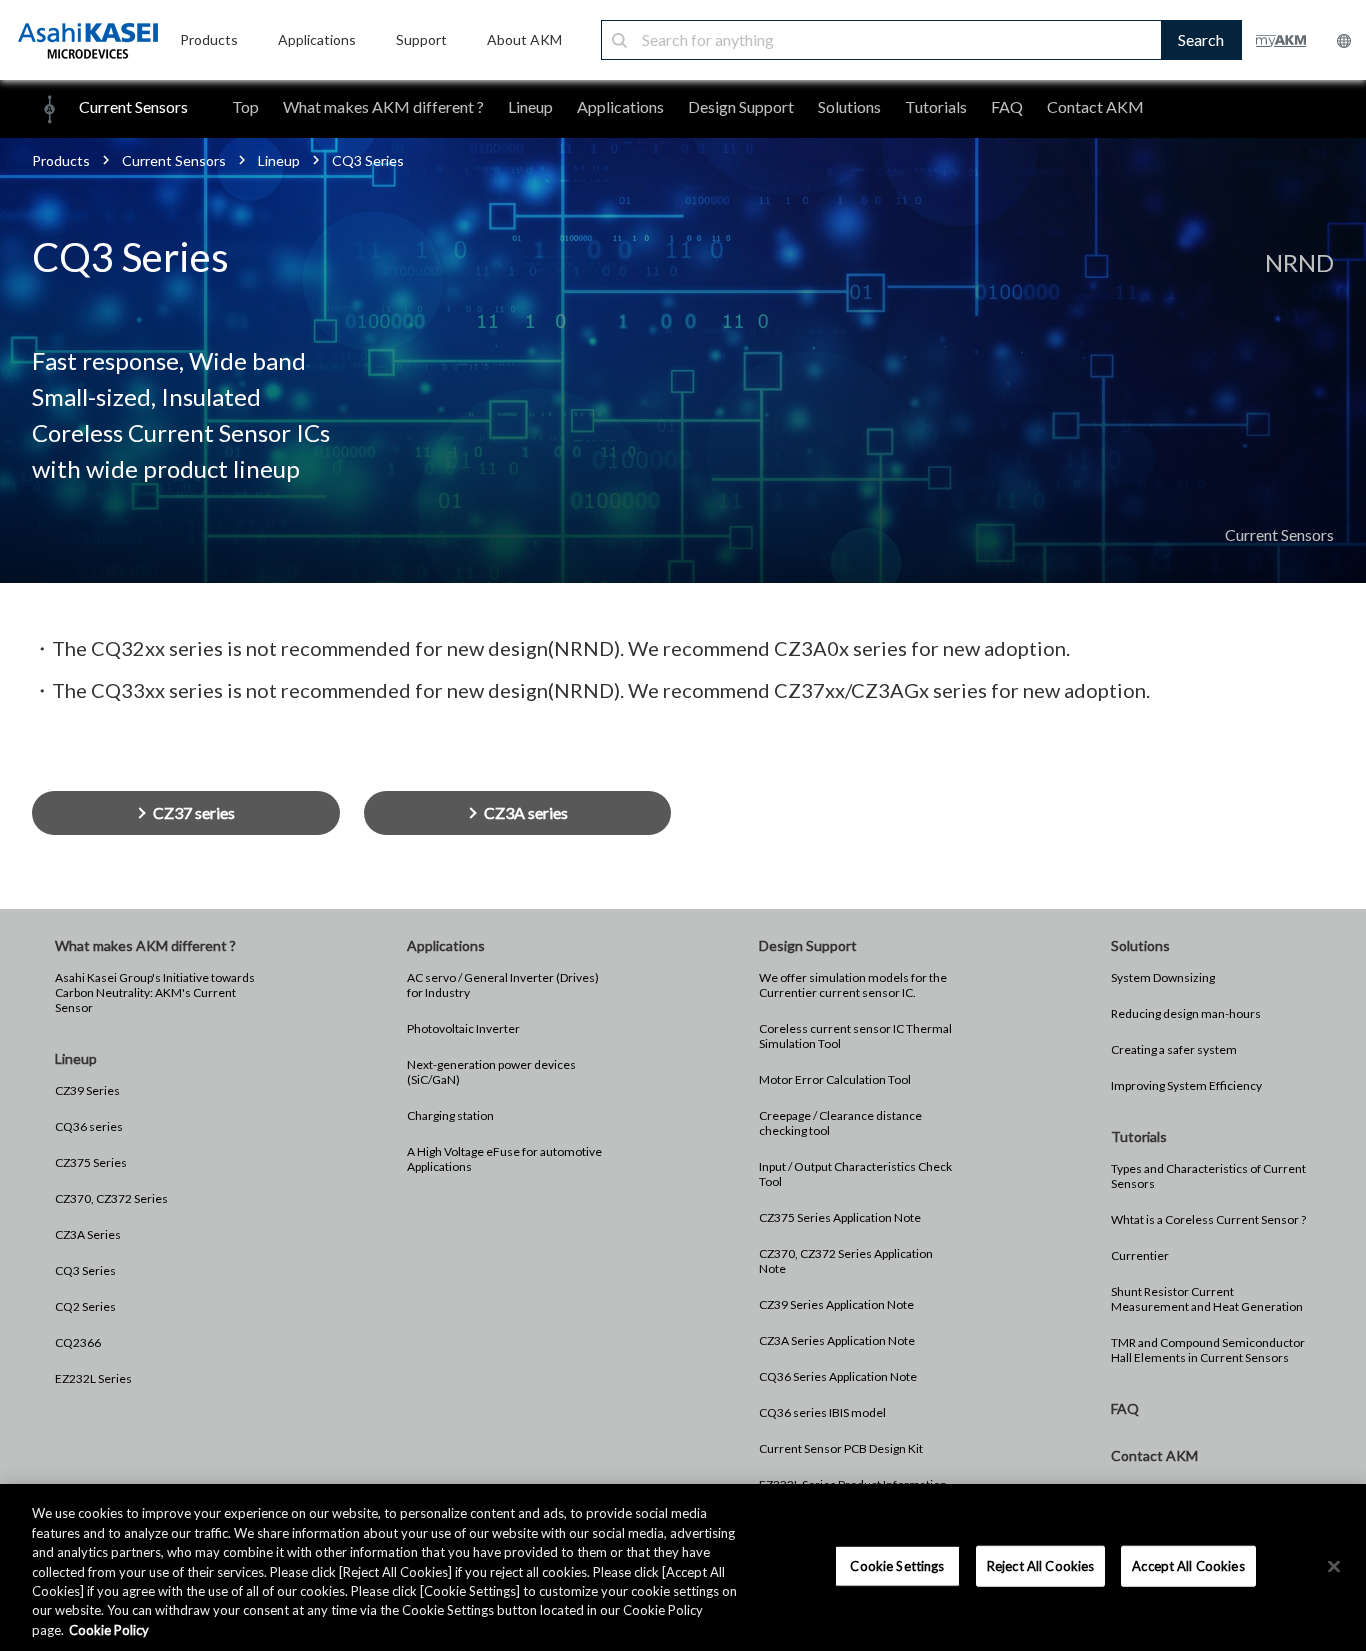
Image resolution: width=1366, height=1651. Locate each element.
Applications (620, 106)
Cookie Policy (109, 1630)
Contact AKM (1095, 106)
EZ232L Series (93, 1378)
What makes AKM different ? (383, 106)
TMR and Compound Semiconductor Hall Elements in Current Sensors (1208, 1350)
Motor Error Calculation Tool (835, 1079)
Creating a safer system (1174, 1049)
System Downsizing (1163, 977)
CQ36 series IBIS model (822, 1412)
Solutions (849, 106)
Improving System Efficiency (1186, 1085)
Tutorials (936, 106)
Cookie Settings (897, 1565)
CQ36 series (89, 1126)
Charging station (450, 1115)
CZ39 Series (87, 1090)
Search (1201, 39)
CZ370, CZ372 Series (111, 1198)
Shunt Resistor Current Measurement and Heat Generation (1207, 1299)
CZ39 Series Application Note (836, 1304)
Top (245, 106)
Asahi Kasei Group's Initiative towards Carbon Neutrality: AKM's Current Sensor (155, 992)
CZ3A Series (88, 1234)
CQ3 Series (85, 1270)
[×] (1334, 1566)
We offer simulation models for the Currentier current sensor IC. (853, 985)
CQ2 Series (85, 1306)
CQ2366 (78, 1342)
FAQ (1007, 106)
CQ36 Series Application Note (838, 1376)
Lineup (530, 106)
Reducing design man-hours (1186, 1013)
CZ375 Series (91, 1162)
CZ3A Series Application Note (837, 1340)
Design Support (741, 106)
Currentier (1140, 1255)
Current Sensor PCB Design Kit (841, 1448)
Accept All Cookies (1188, 1565)
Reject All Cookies (1040, 1565)
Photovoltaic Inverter (463, 1028)
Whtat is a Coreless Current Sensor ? (1208, 1219)
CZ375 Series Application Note (840, 1217)
